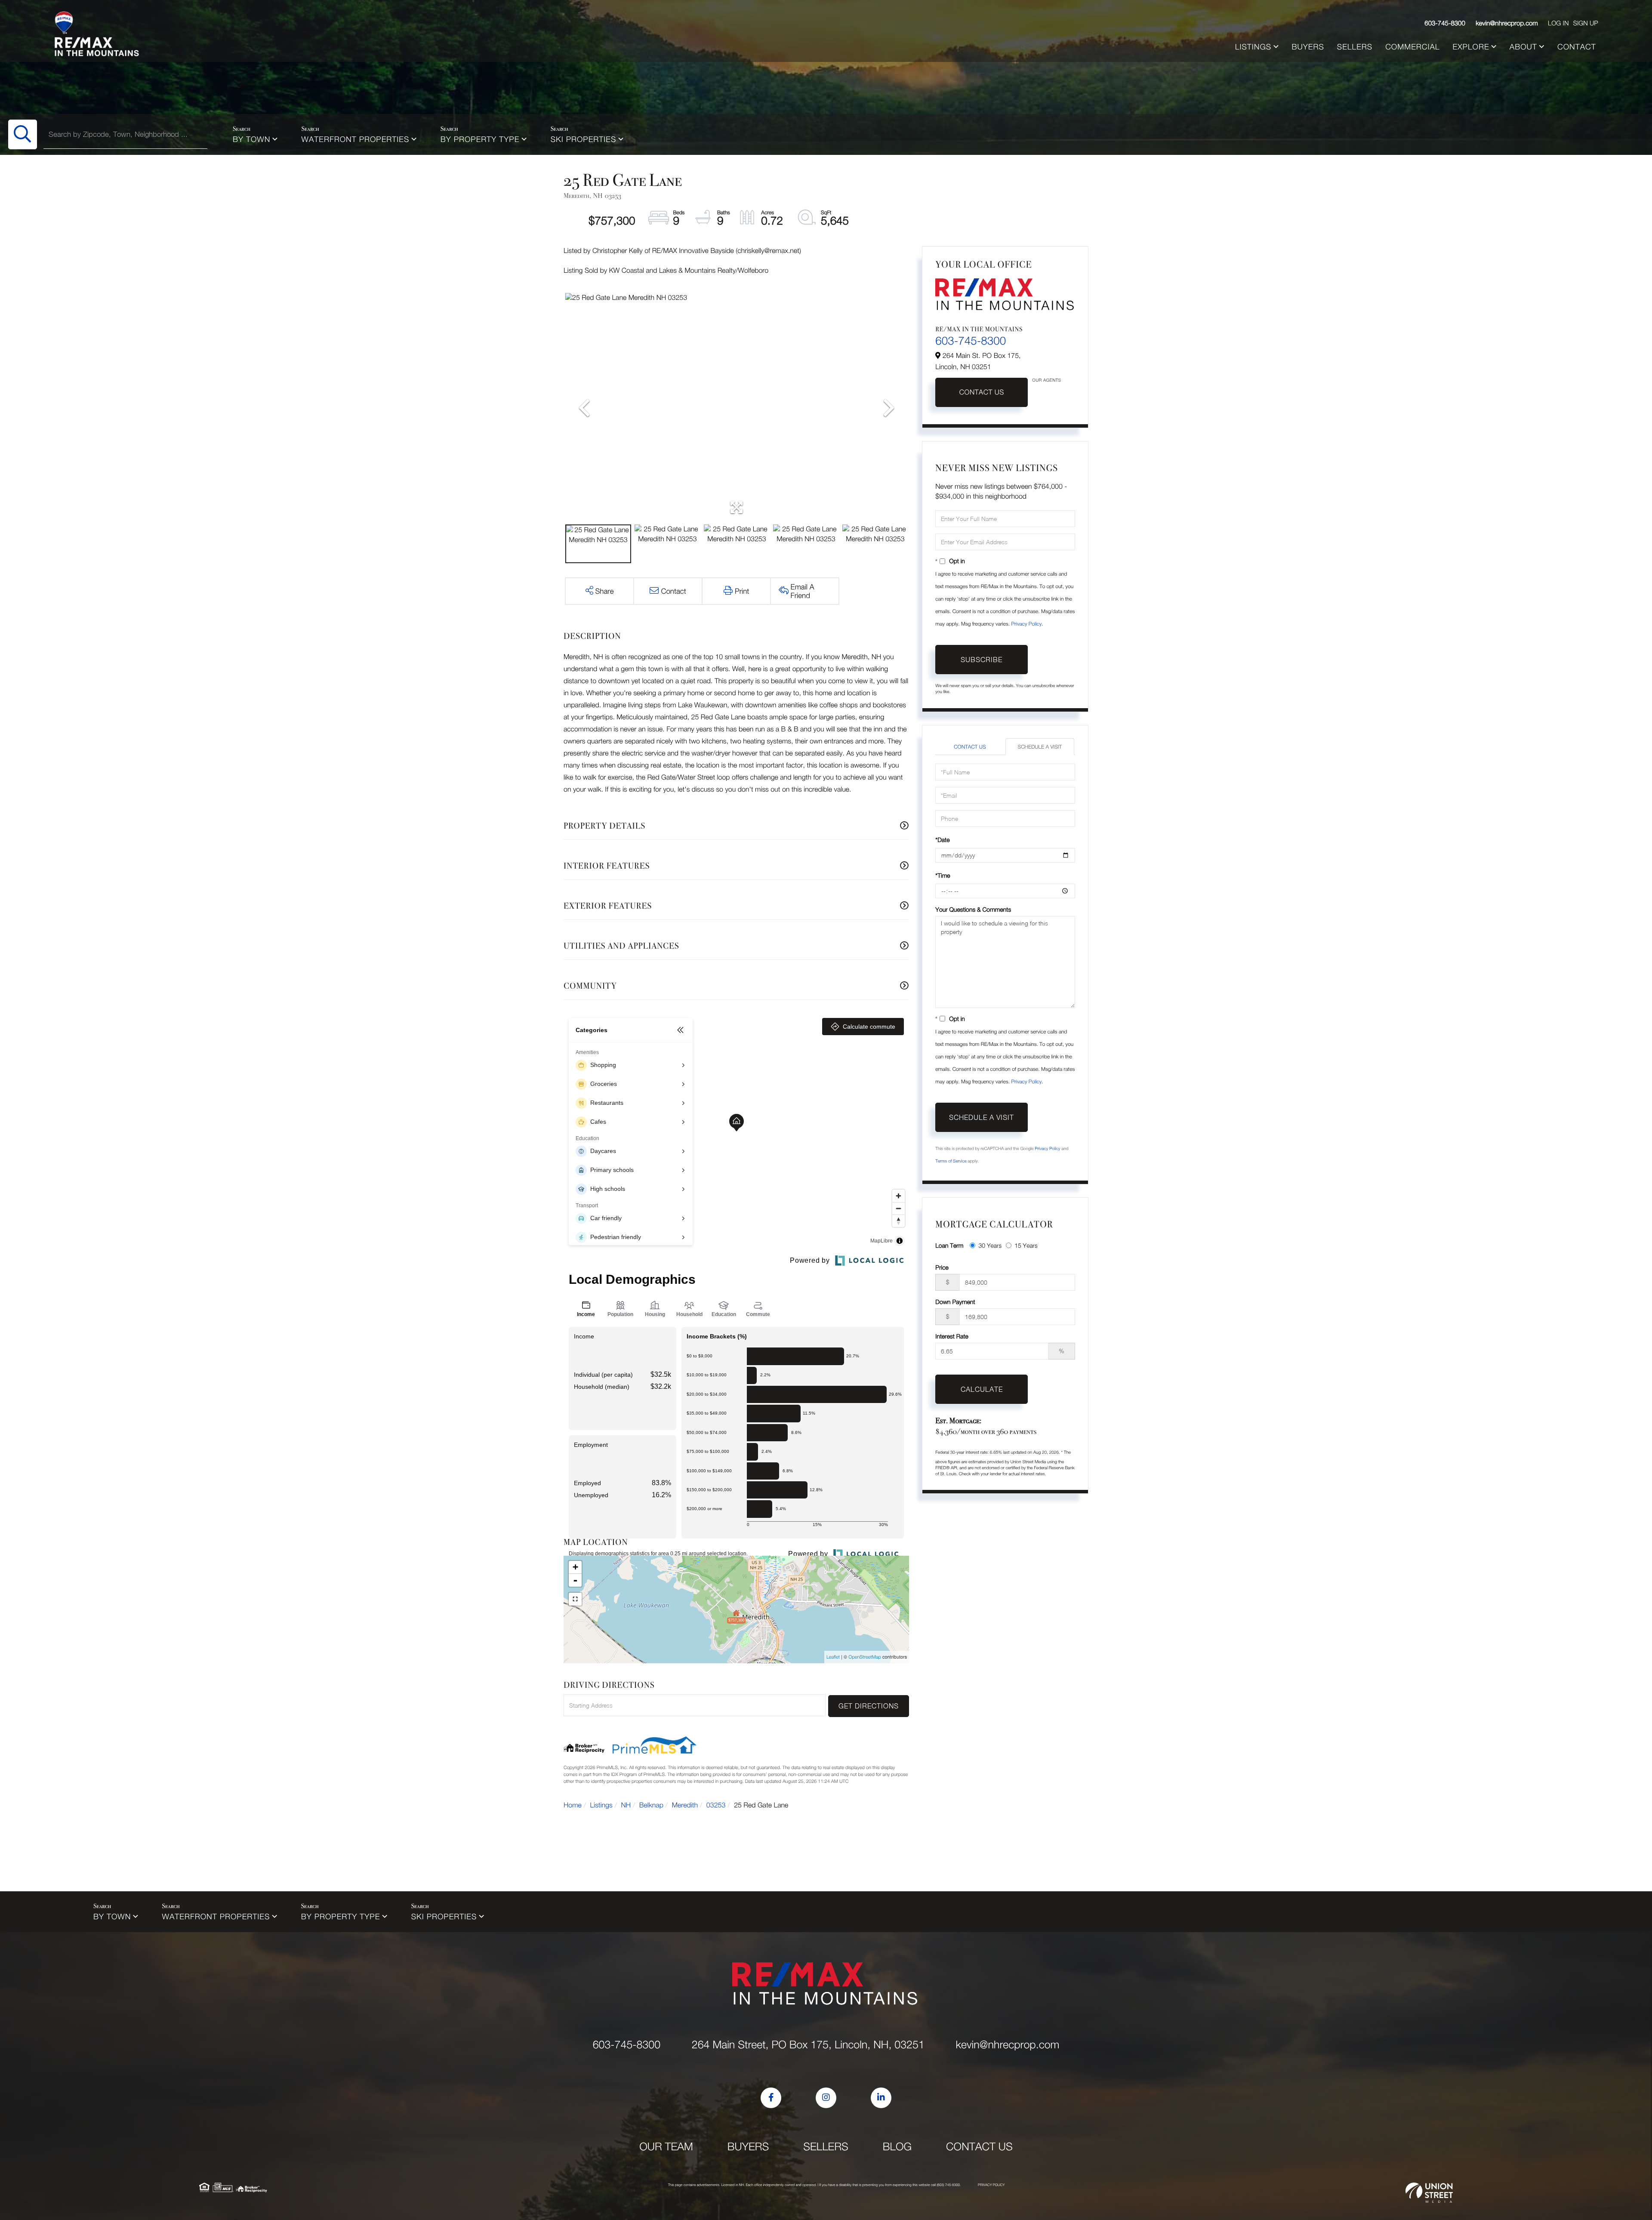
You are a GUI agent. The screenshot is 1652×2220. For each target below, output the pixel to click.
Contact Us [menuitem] (979, 2147)
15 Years (1026, 1245)
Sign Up (1585, 23)
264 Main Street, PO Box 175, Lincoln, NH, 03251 (808, 2045)
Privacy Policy (1026, 624)
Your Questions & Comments (973, 909)
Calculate (982, 1389)
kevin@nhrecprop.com (1507, 23)
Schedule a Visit (1040, 747)
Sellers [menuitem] (1355, 47)
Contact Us (982, 392)
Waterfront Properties (356, 139)
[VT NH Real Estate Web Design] (1429, 2193)
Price (942, 1267)
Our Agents (1046, 380)
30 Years (990, 1245)
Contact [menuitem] (1577, 47)
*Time (943, 875)
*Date (942, 840)
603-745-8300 (1445, 23)
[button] (23, 134)
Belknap (651, 1805)
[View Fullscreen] (575, 1599)
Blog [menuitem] (897, 2147)
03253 (716, 1805)
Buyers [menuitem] (1308, 47)
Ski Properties (584, 139)
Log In (1558, 23)
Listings (601, 1805)
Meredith (685, 1805)
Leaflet (833, 1657)
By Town (251, 139)
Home (573, 1805)
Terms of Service (951, 1161)
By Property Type (480, 139)
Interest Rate (952, 1336)
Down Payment (955, 1302)
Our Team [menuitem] (666, 2147)
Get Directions (869, 1706)
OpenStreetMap (865, 1657)
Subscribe (982, 660)
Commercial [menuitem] (1412, 47)
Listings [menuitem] (1253, 47)
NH (626, 1805)
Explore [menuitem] (1471, 47)
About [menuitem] (1523, 47)
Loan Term (949, 1245)
